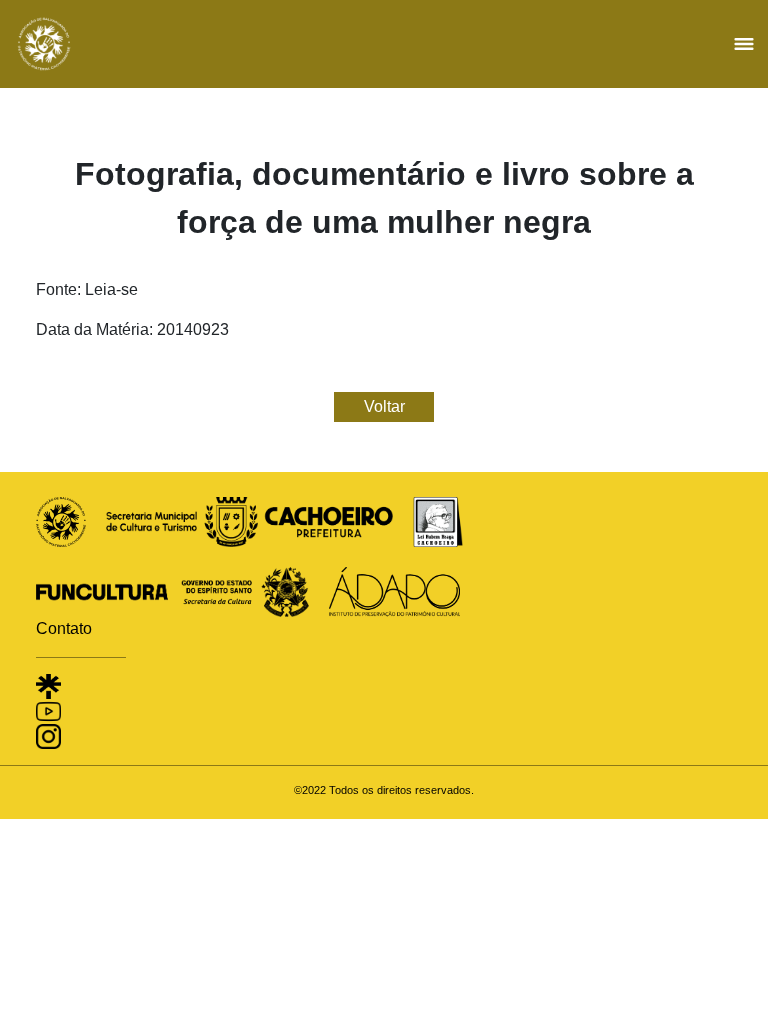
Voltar (384, 406)
